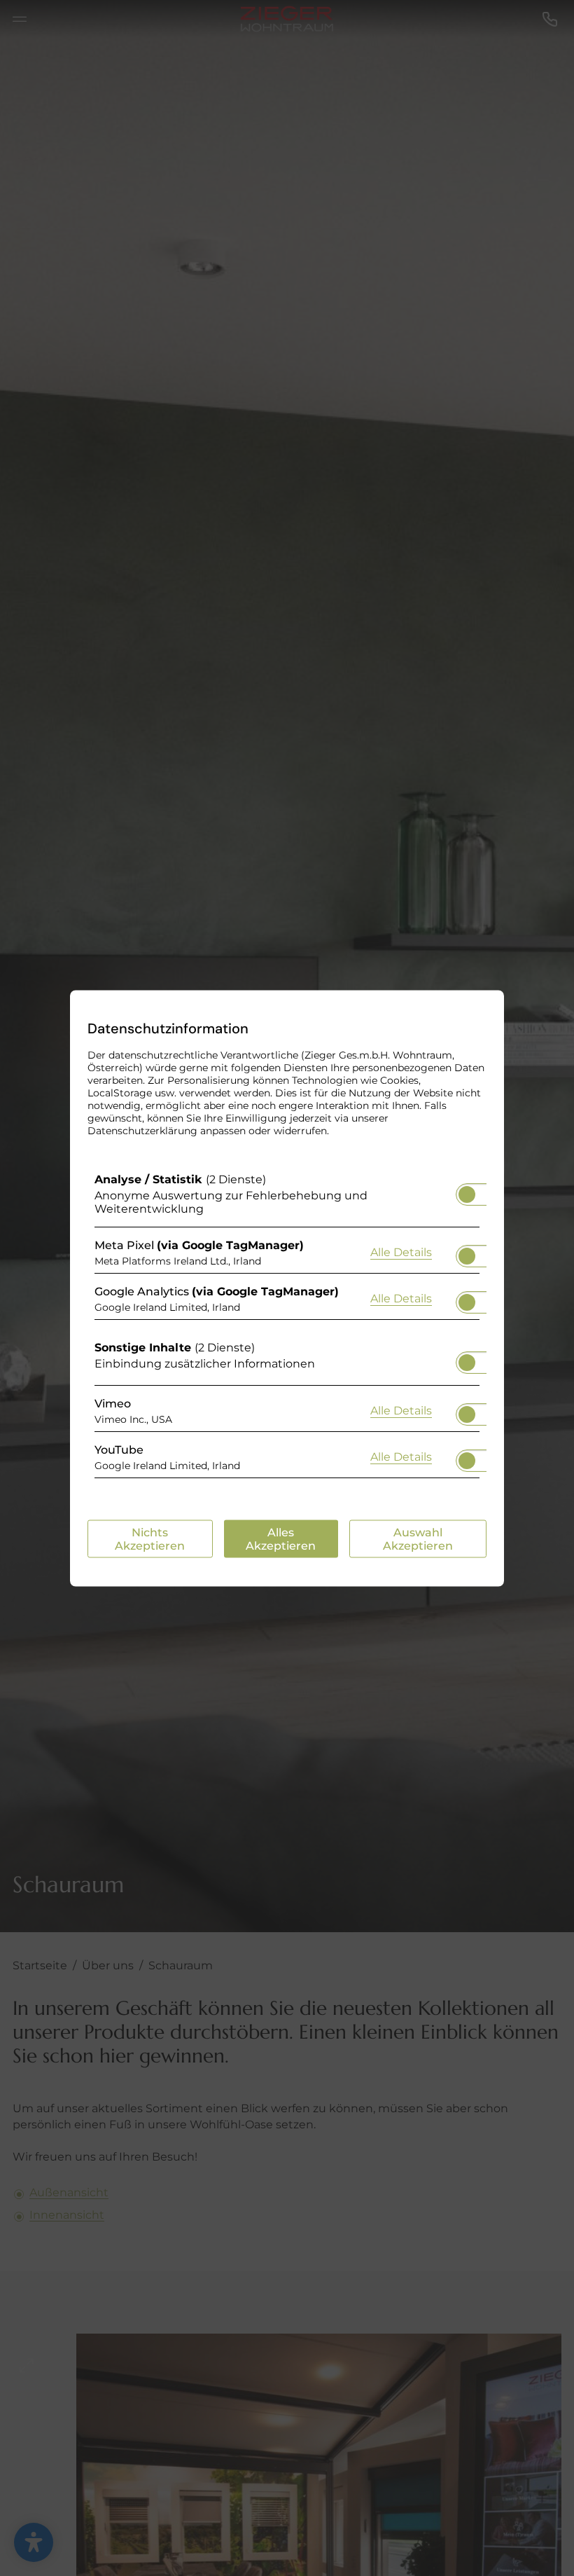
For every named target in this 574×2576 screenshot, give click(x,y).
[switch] (467, 1190)
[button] (467, 1194)
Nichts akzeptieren (150, 1538)
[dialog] (287, 1288)
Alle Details (401, 1252)
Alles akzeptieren (281, 1538)
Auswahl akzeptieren (418, 1538)
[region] (287, 1328)
